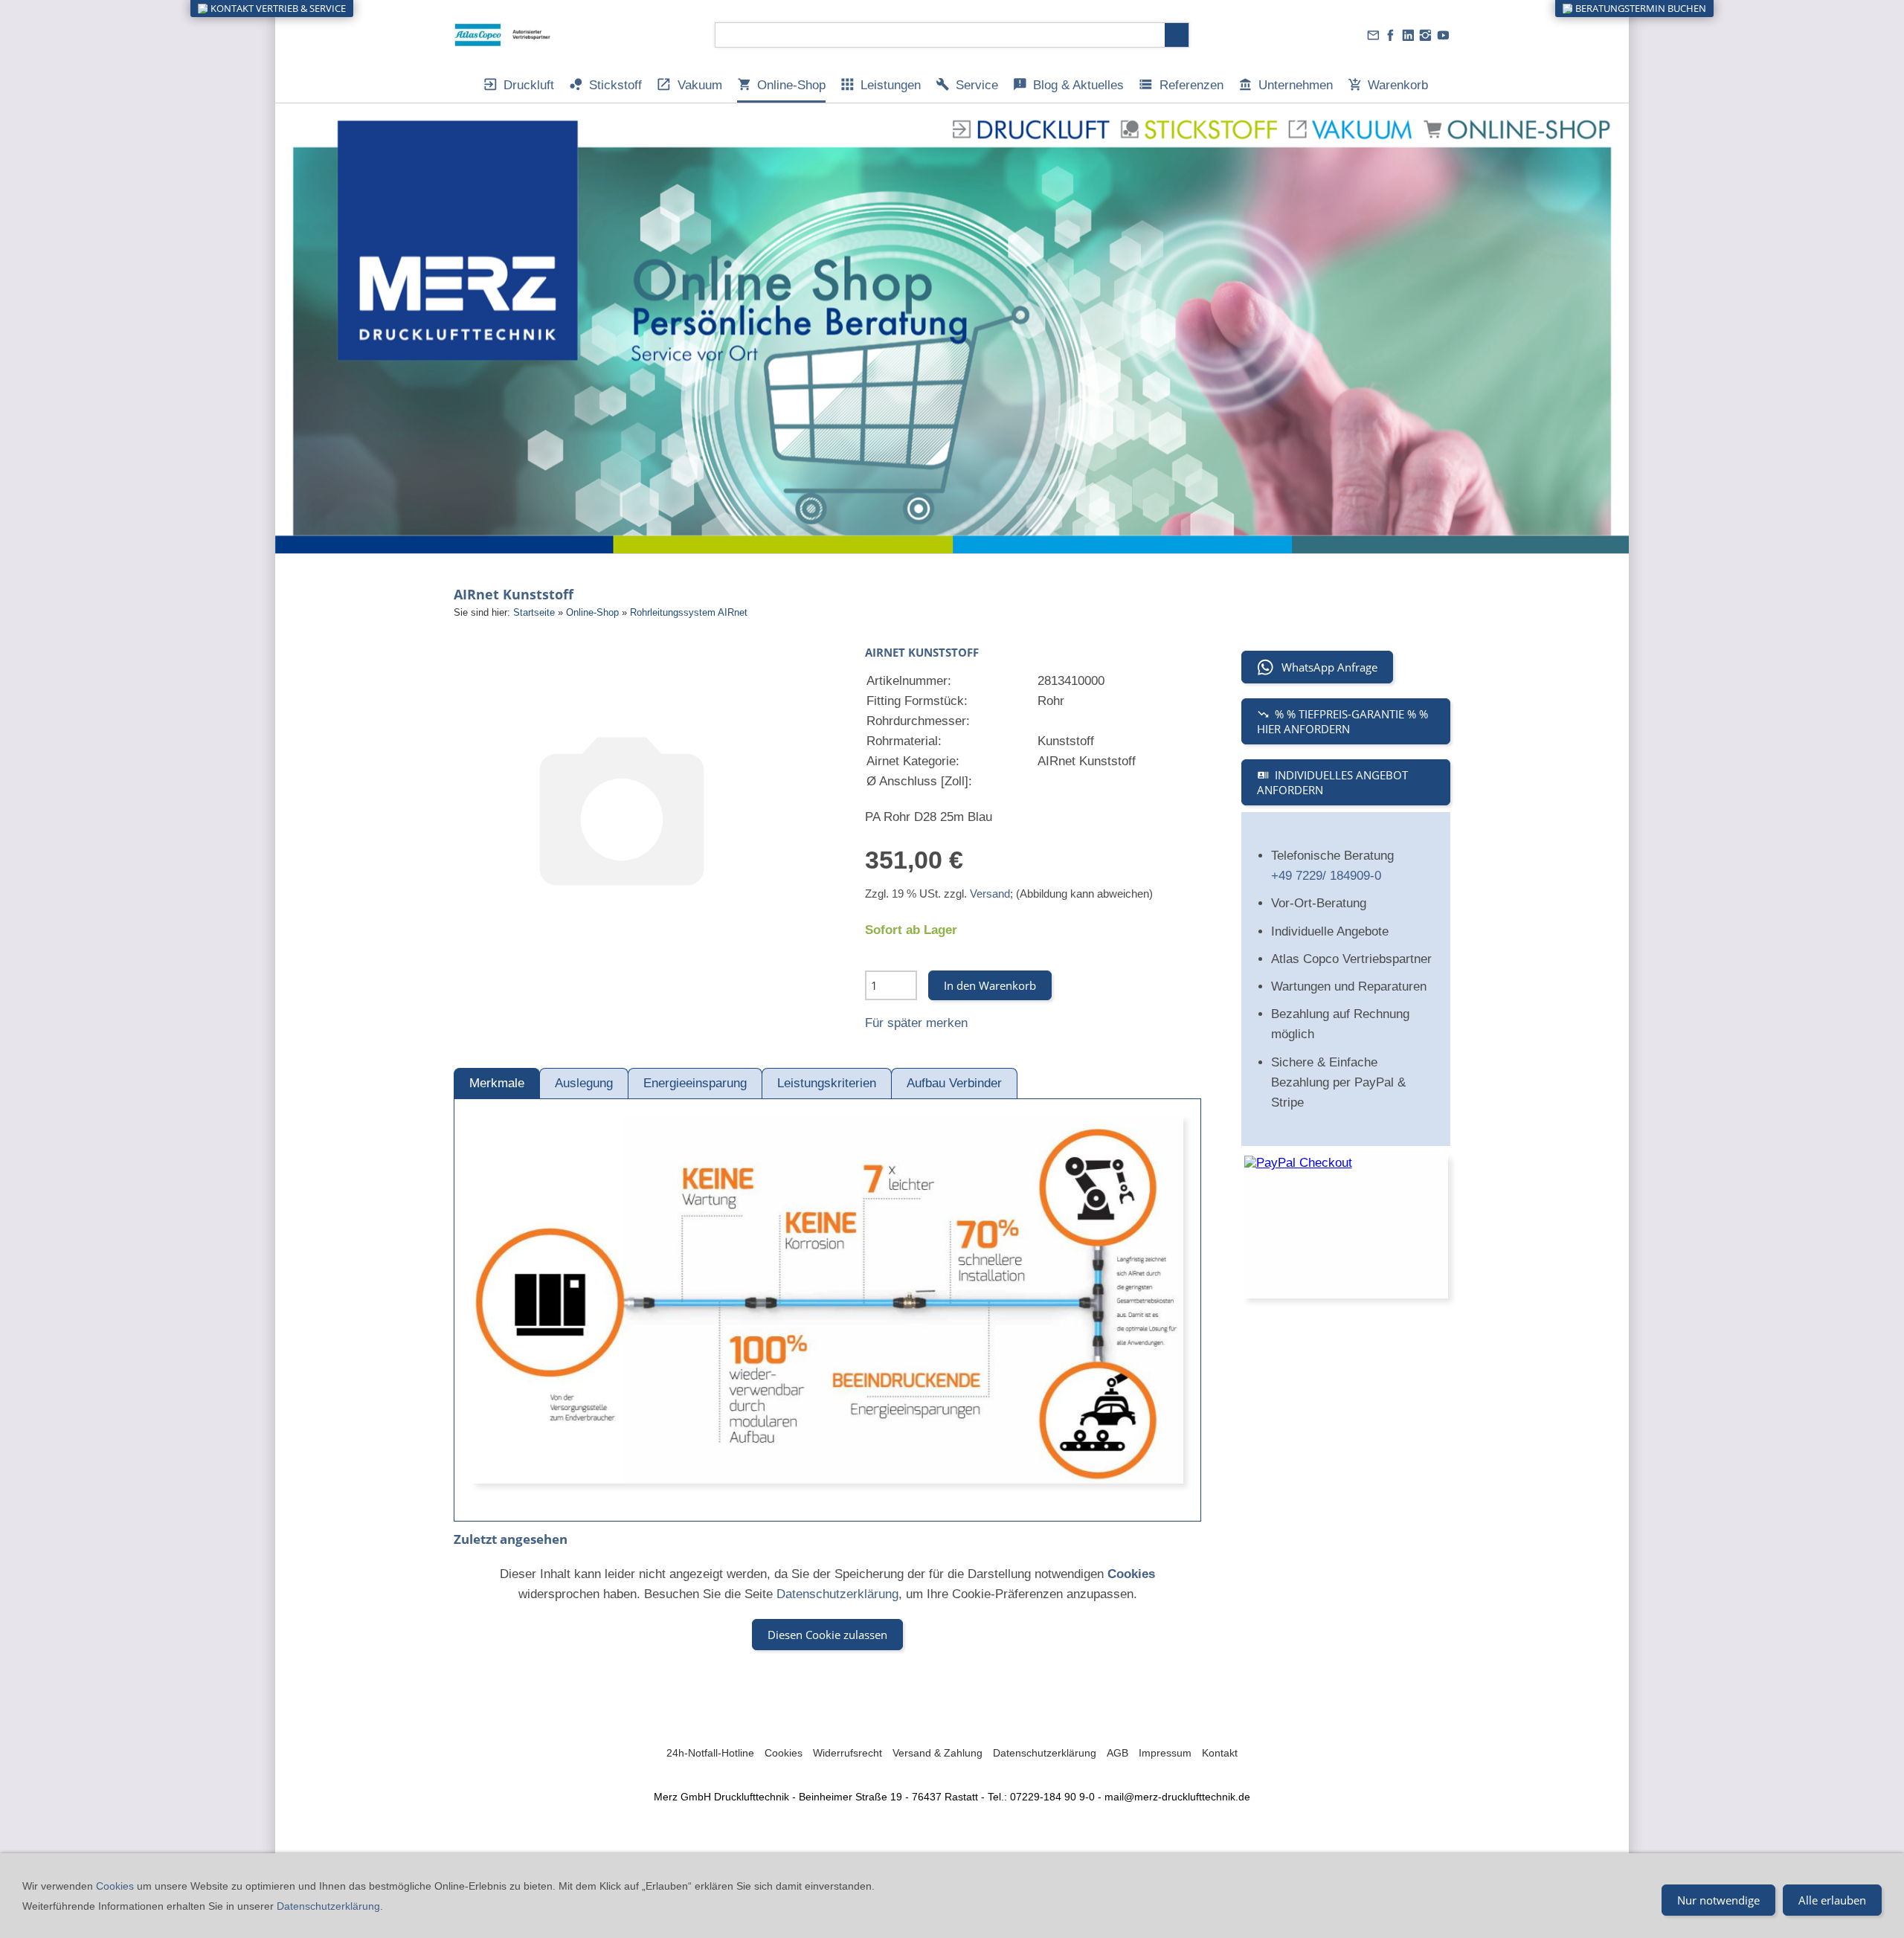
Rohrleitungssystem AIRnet (689, 612)
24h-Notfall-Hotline (710, 1753)
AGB (1117, 1753)
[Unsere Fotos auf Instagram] (1426, 35)
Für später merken (916, 1023)
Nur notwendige (1718, 1900)
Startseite (534, 612)
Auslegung (584, 1083)
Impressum (1165, 1753)
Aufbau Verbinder (954, 1083)
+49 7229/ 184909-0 (1326, 876)
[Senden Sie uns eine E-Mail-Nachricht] (1373, 35)
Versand (990, 894)
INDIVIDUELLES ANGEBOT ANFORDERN (1332, 782)
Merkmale (497, 1083)
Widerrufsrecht (848, 1753)
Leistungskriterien (827, 1083)
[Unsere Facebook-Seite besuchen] (1391, 35)
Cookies (784, 1753)
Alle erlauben (1832, 1900)
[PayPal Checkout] (1346, 1227)
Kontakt (1220, 1753)
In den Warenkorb (990, 985)
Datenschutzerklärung (837, 1594)
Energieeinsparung (695, 1083)
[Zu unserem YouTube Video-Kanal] (1443, 35)
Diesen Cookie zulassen (827, 1635)
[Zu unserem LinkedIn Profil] (1408, 35)
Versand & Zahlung (937, 1753)
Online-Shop (592, 612)
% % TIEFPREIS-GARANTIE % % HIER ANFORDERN (1342, 721)
